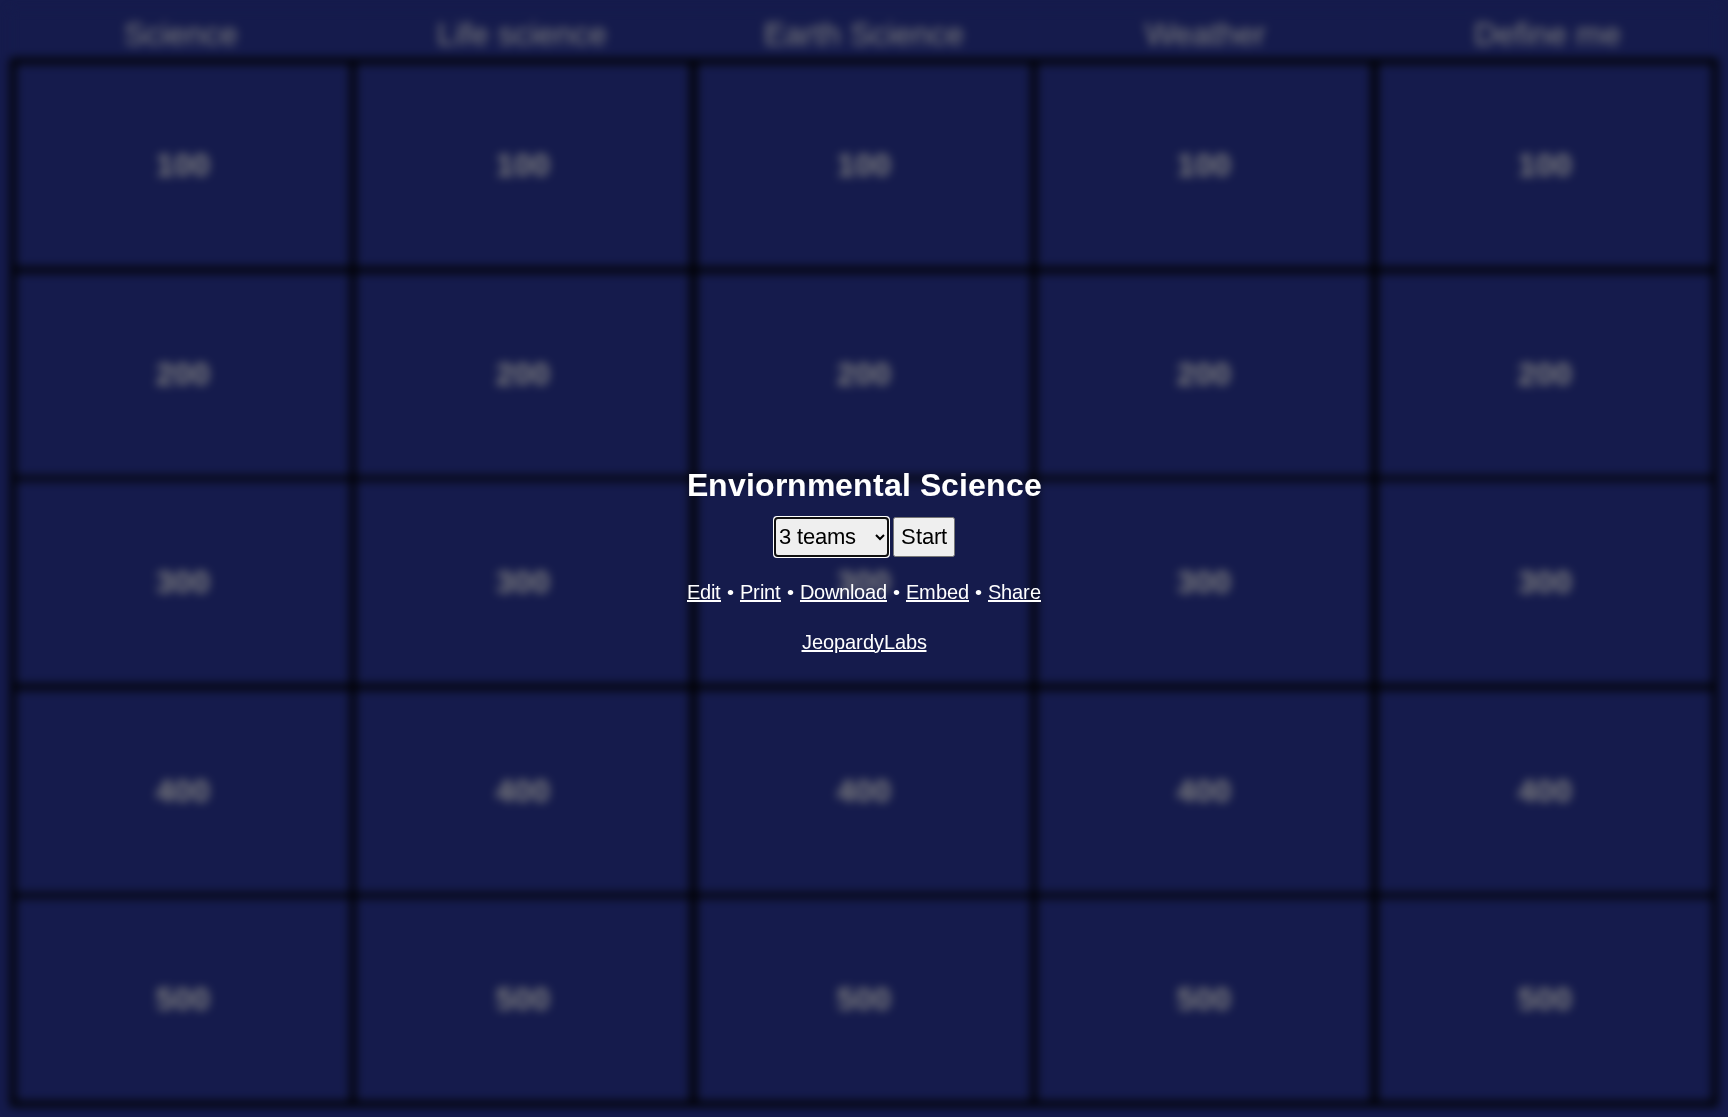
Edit (704, 592)
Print (760, 592)
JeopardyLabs (864, 642)
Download (843, 592)
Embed (937, 592)
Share (1014, 592)
